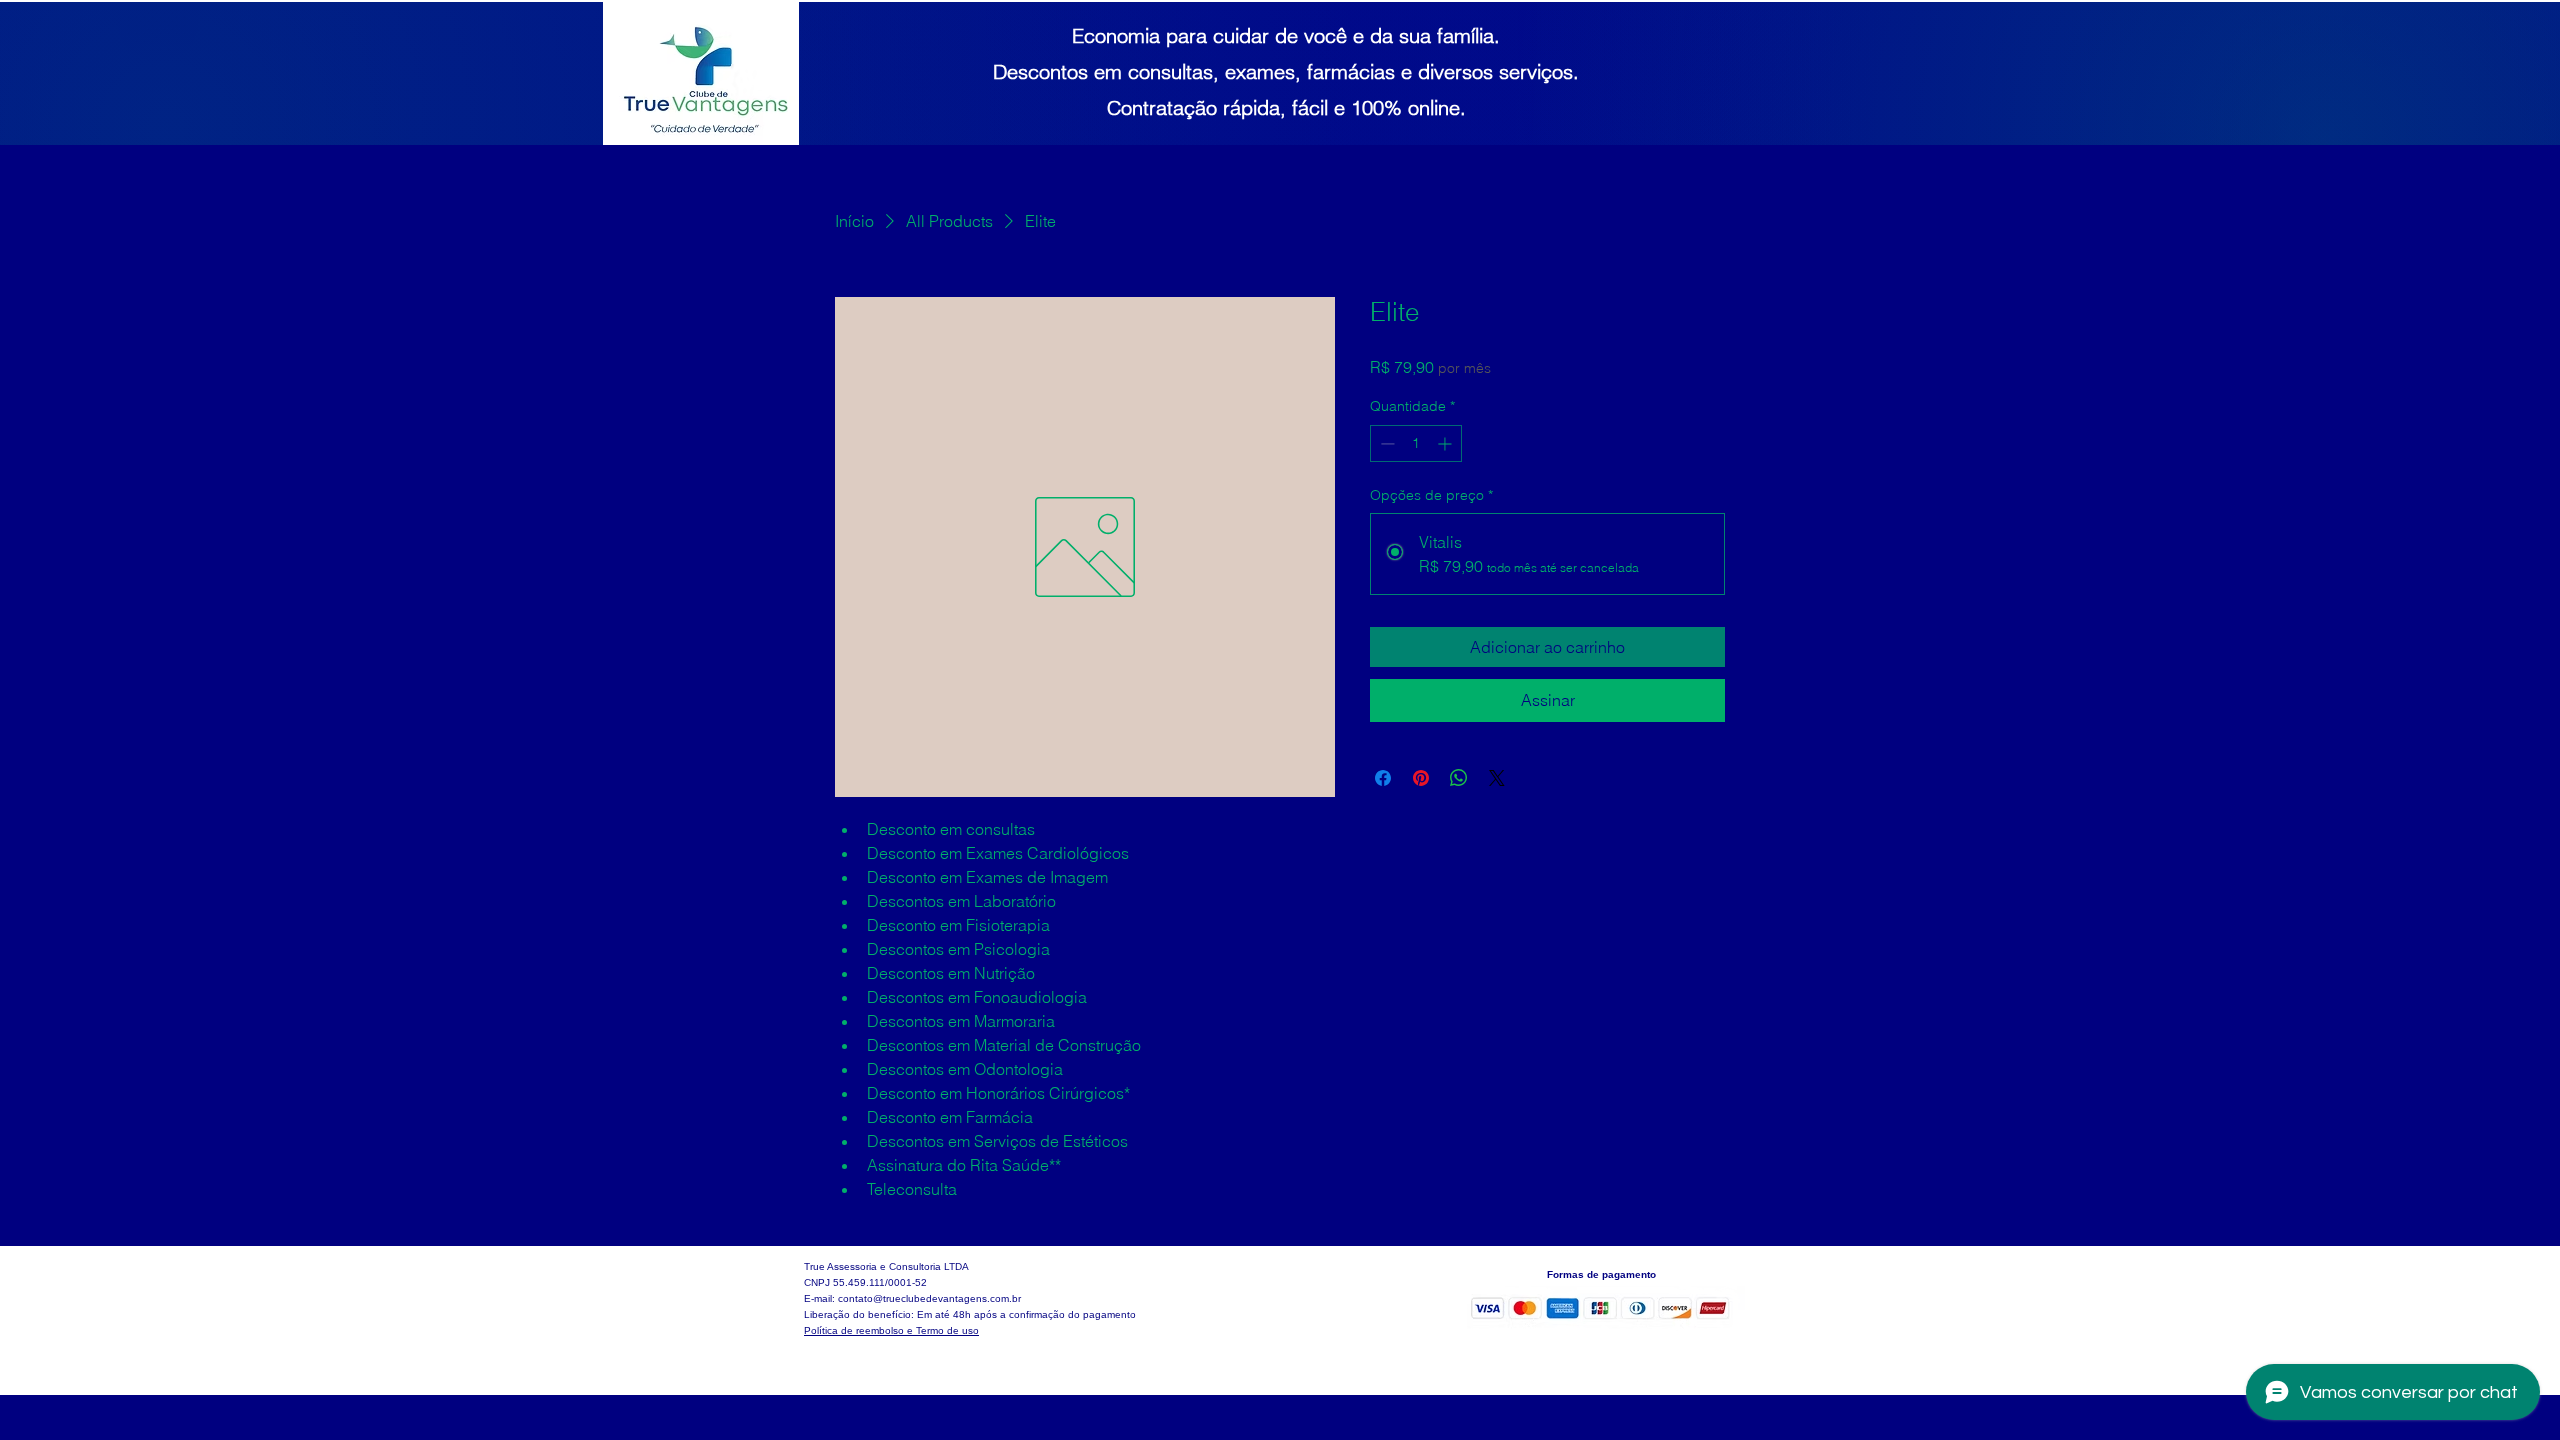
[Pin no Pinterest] (1421, 778)
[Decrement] (1385, 443)
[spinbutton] (1416, 443)
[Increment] (1446, 443)
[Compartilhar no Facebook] (1383, 778)
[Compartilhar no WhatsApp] (1459, 778)
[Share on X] (1497, 778)
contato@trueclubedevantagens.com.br (929, 1298)
